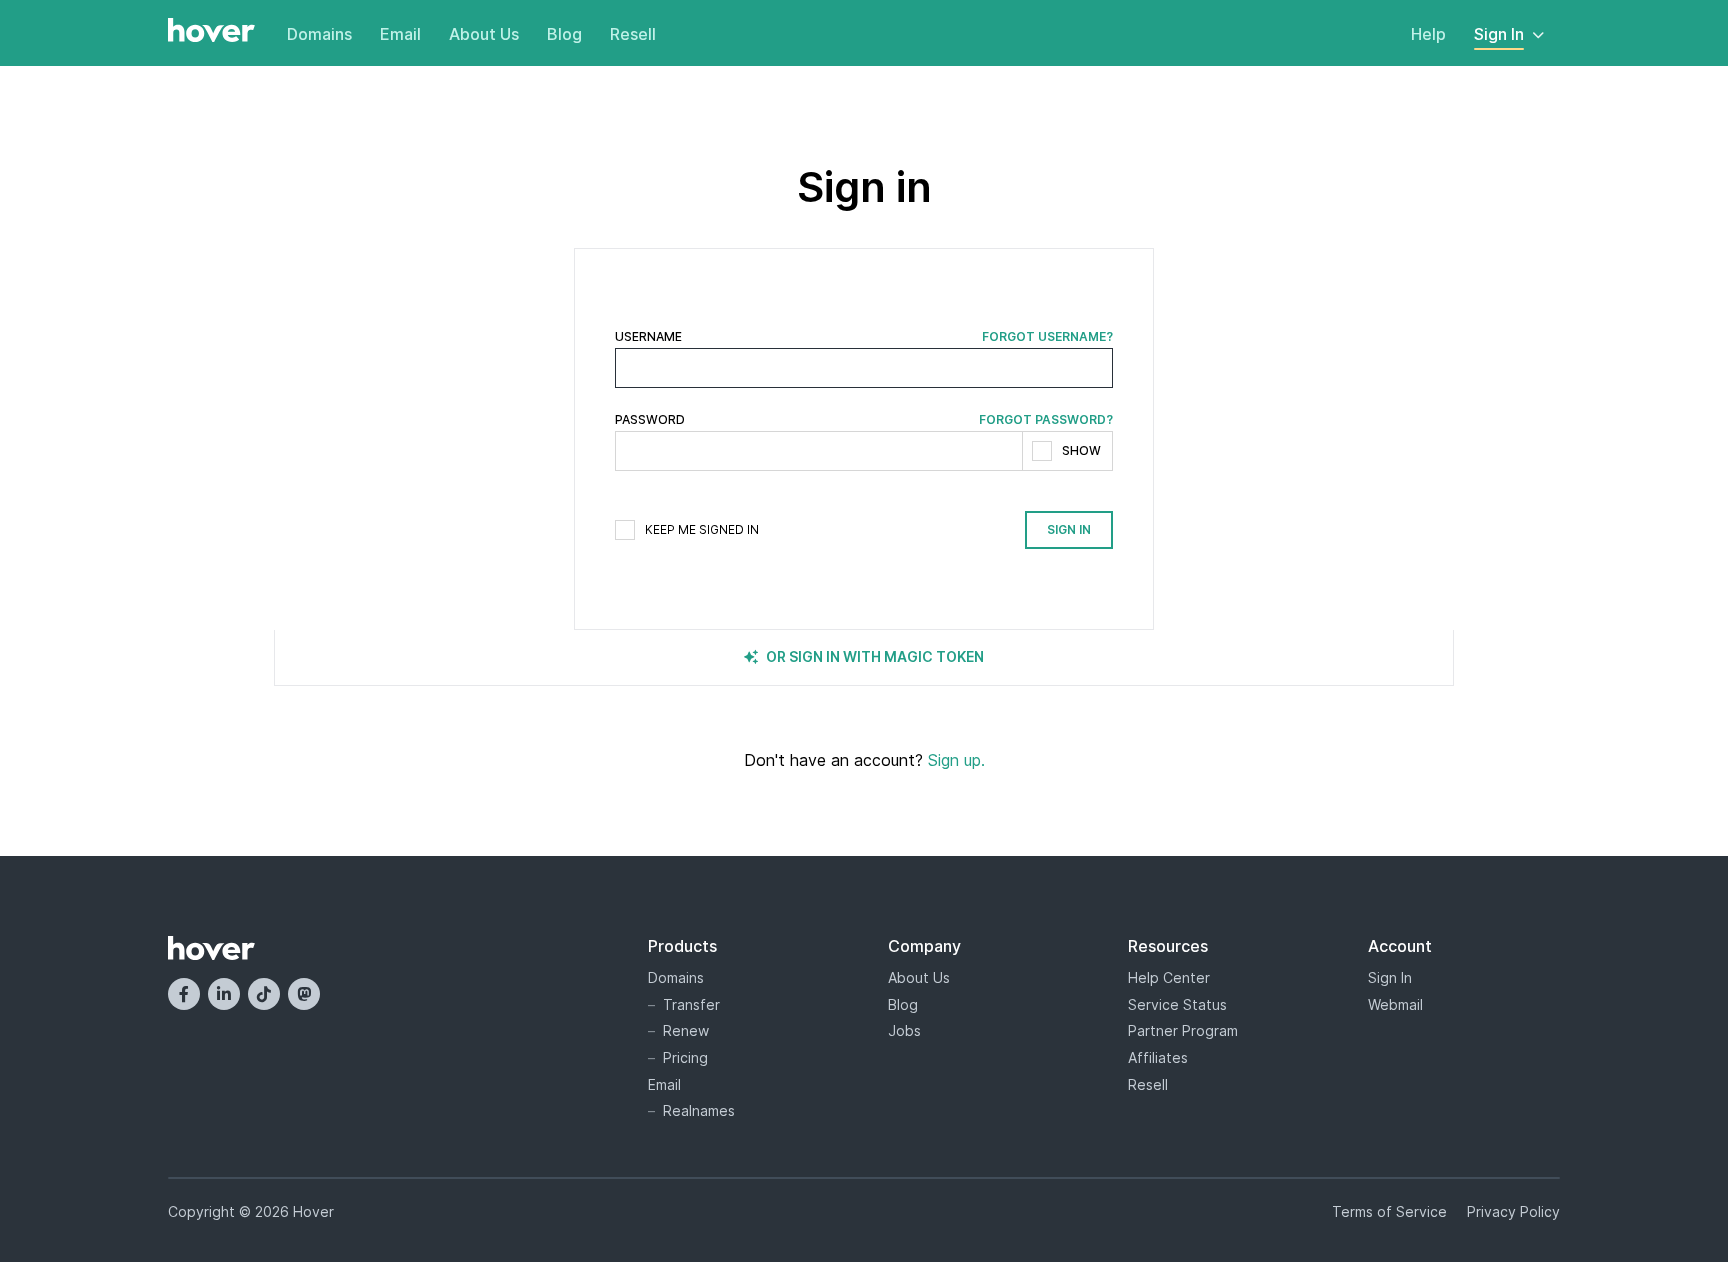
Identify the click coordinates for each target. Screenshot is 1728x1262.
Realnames (699, 1110)
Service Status (1177, 1004)
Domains (319, 34)
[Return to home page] (211, 32)
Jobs (904, 1030)
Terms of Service (1389, 1211)
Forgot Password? (1046, 420)
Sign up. (956, 760)
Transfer (691, 1004)
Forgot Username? (1047, 337)
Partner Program (1183, 1030)
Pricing (685, 1057)
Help (1428, 34)
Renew (686, 1030)
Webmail (1395, 1004)
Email (400, 34)
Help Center (1169, 977)
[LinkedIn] (224, 994)
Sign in (1069, 529)
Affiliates (1158, 1057)
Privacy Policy (1513, 1211)
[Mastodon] (304, 994)
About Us (484, 34)
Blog (564, 34)
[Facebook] (184, 994)
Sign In (1499, 34)
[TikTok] (264, 994)
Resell (633, 34)
